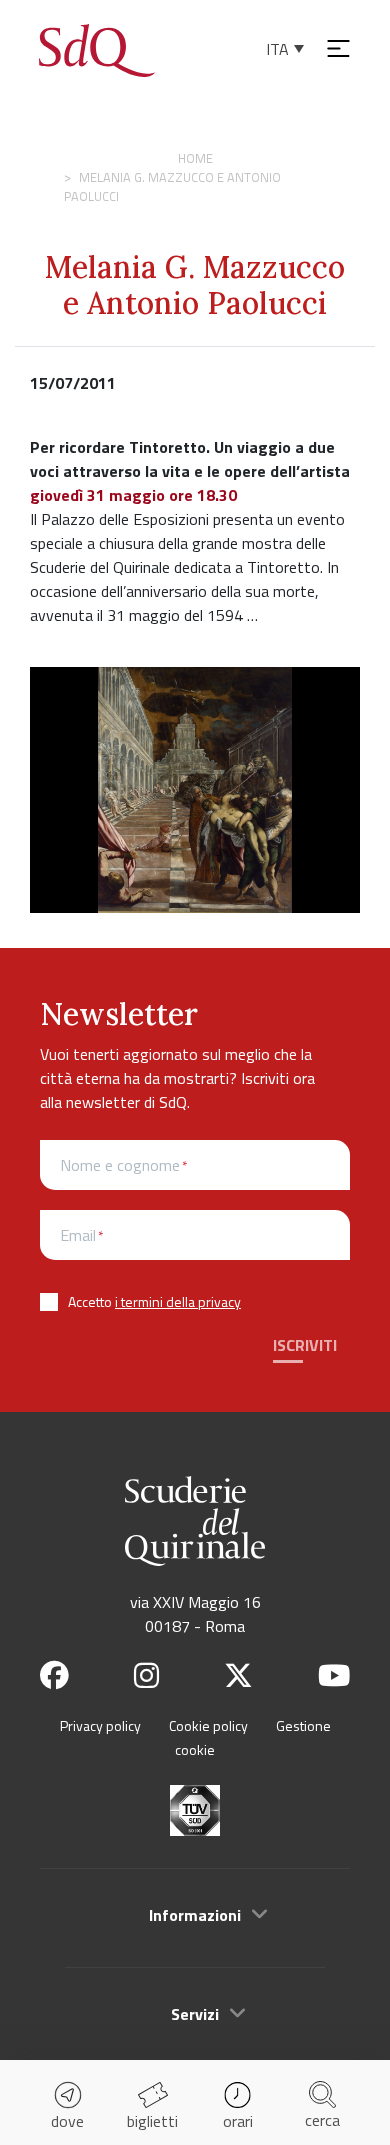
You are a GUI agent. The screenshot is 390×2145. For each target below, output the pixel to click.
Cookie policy (208, 1725)
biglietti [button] (152, 2121)
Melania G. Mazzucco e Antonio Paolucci (195, 285)
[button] (195, 1915)
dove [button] (67, 2121)
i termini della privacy (178, 1301)
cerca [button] (322, 2120)
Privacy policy (100, 1725)
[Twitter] (238, 1675)
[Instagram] (146, 1675)
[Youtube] (334, 1675)
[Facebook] (54, 1675)
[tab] (195, 1914)
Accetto (154, 1301)
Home (195, 158)
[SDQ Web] (97, 48)
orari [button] (238, 2121)
